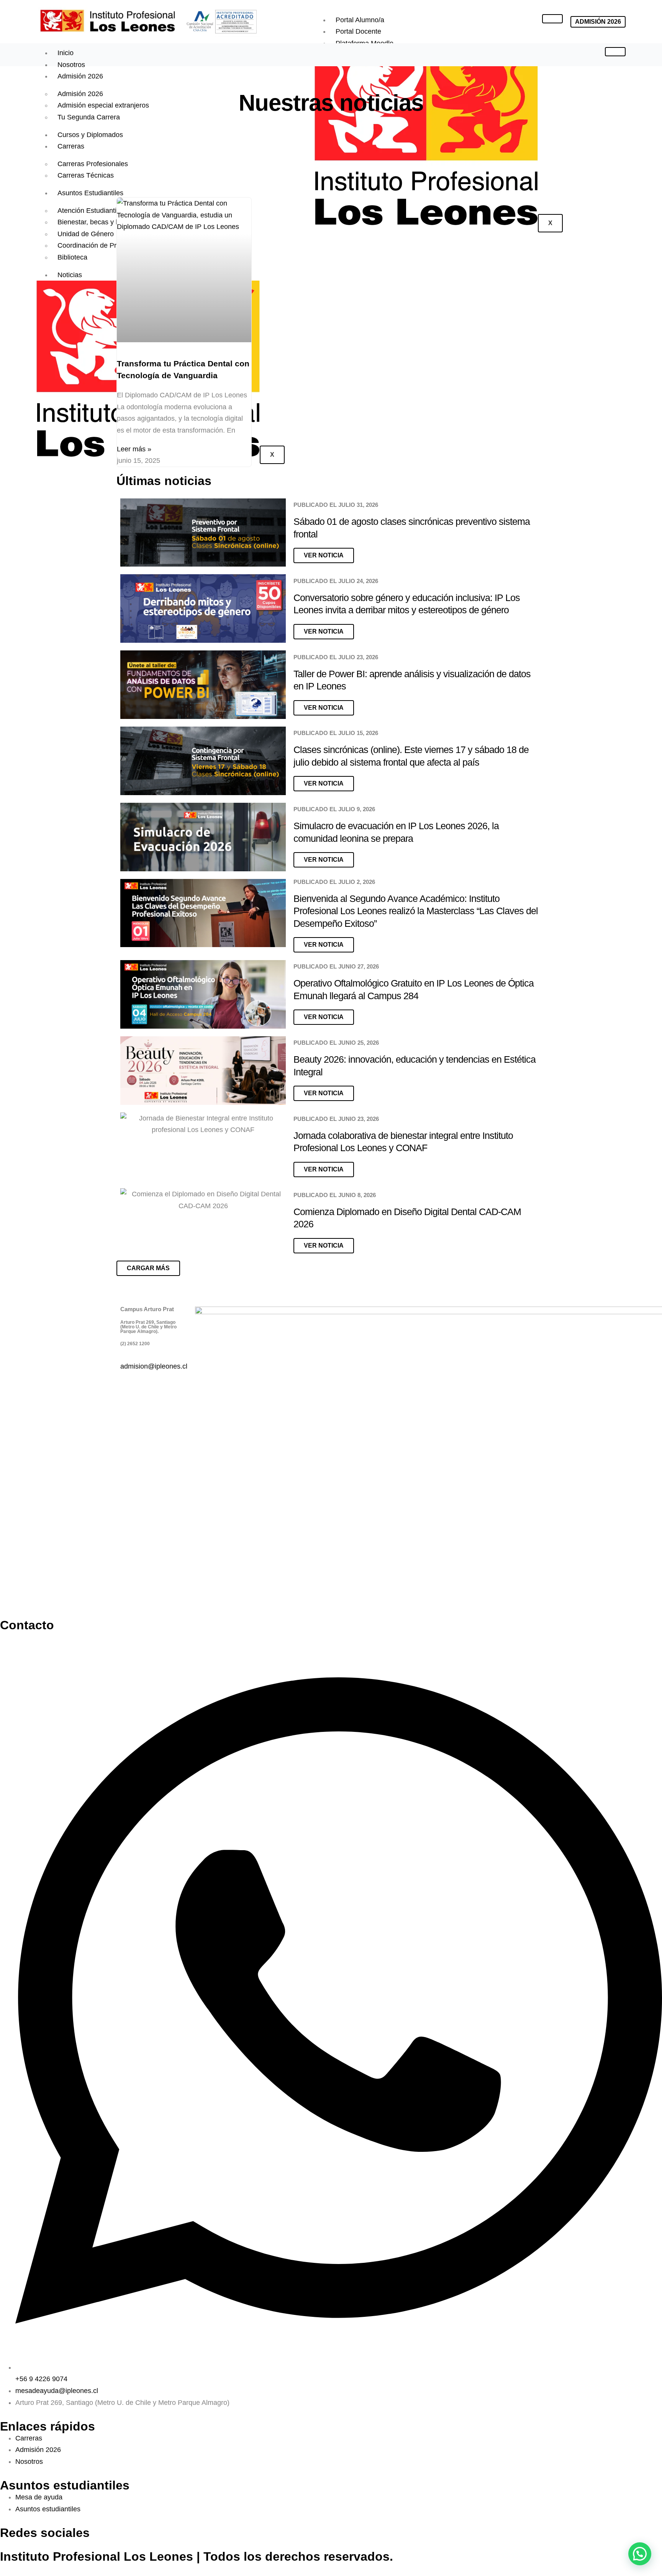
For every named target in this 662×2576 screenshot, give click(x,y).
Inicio (66, 53)
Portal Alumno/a (360, 20)
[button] (148, 1268)
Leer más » (134, 449)
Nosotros (71, 65)
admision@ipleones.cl (154, 1366)
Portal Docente (358, 31)
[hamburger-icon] (552, 19)
